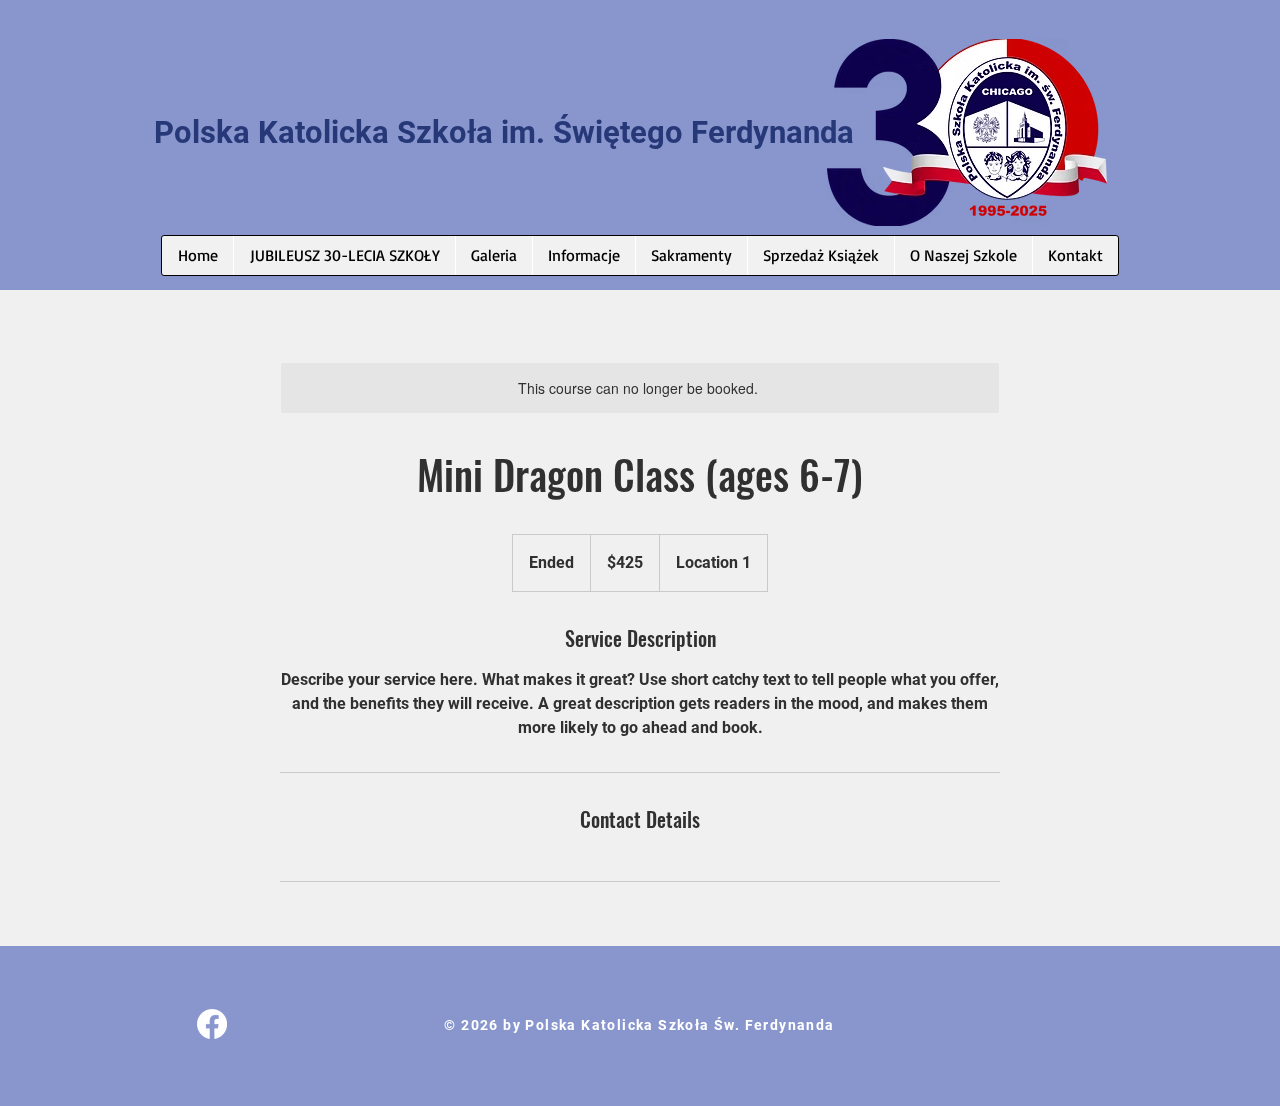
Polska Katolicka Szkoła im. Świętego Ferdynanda (504, 132)
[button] (583, 255)
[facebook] (212, 1024)
